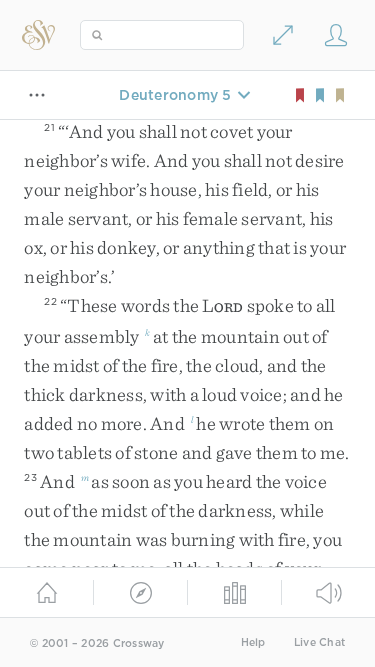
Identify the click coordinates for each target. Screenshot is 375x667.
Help (253, 642)
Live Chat (319, 642)
